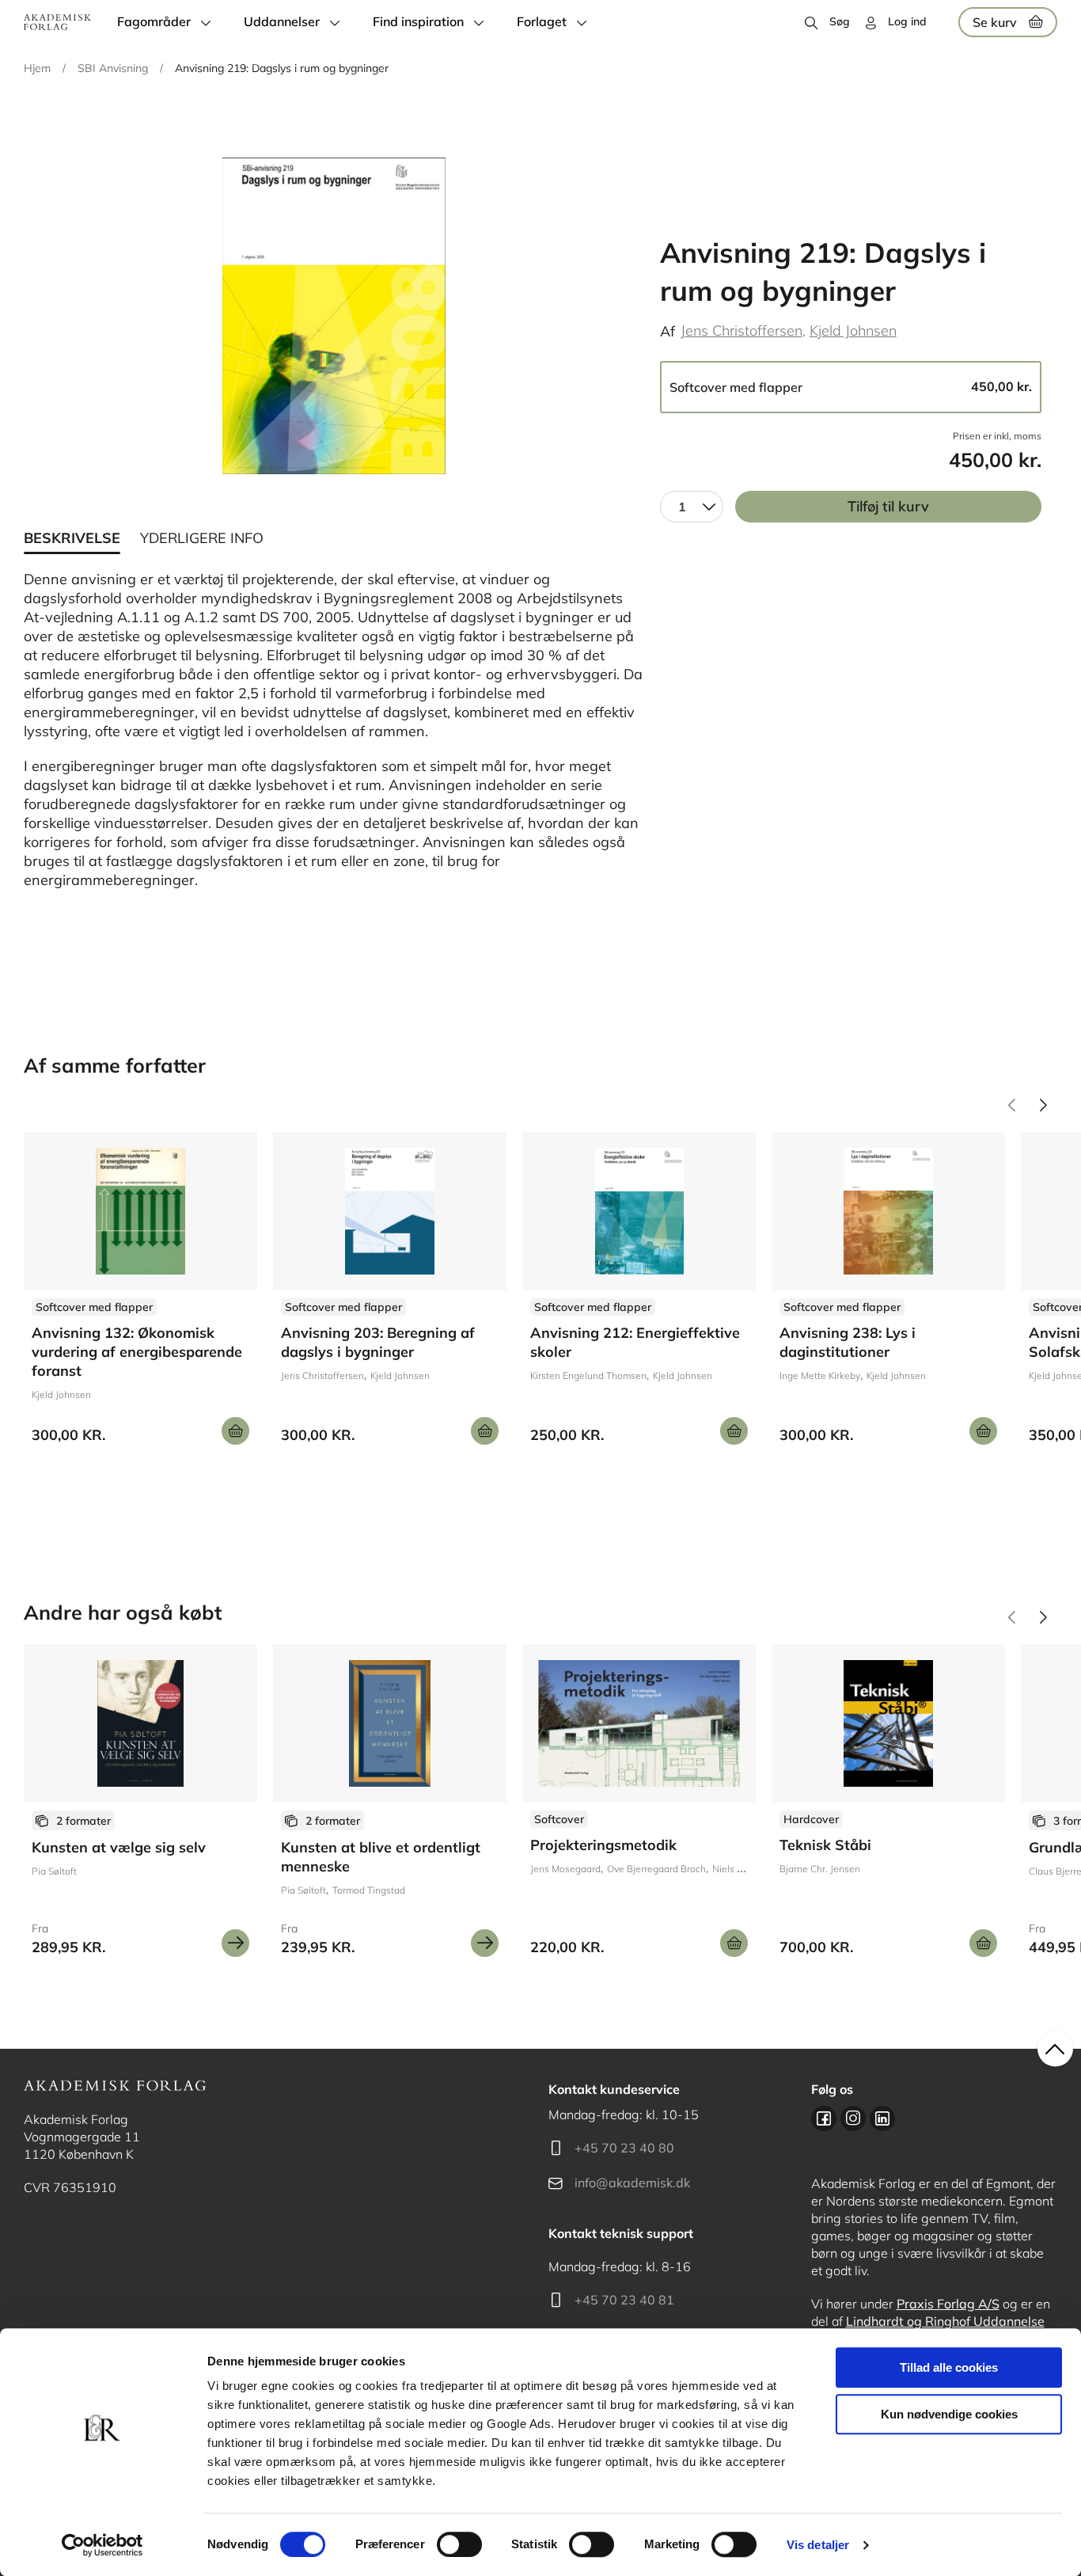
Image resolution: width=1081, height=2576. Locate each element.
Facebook (824, 2118)
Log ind (907, 21)
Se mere (235, 1943)
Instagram (853, 2118)
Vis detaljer (818, 2545)
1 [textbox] (682, 507)
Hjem (37, 68)
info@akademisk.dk (632, 2183)
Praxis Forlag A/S (948, 2304)
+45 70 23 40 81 (624, 2300)
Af (668, 331)
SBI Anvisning (113, 68)
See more (140, 1294)
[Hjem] (57, 22)
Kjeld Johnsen (853, 331)
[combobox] (692, 507)
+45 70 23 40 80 (624, 2148)
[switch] (459, 2544)
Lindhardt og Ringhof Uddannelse (945, 2321)
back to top (1055, 2049)
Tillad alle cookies (949, 2367)
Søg (840, 21)
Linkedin (882, 2118)
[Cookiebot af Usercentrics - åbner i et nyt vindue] (102, 2545)
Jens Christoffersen (742, 331)
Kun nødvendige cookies (949, 2414)
